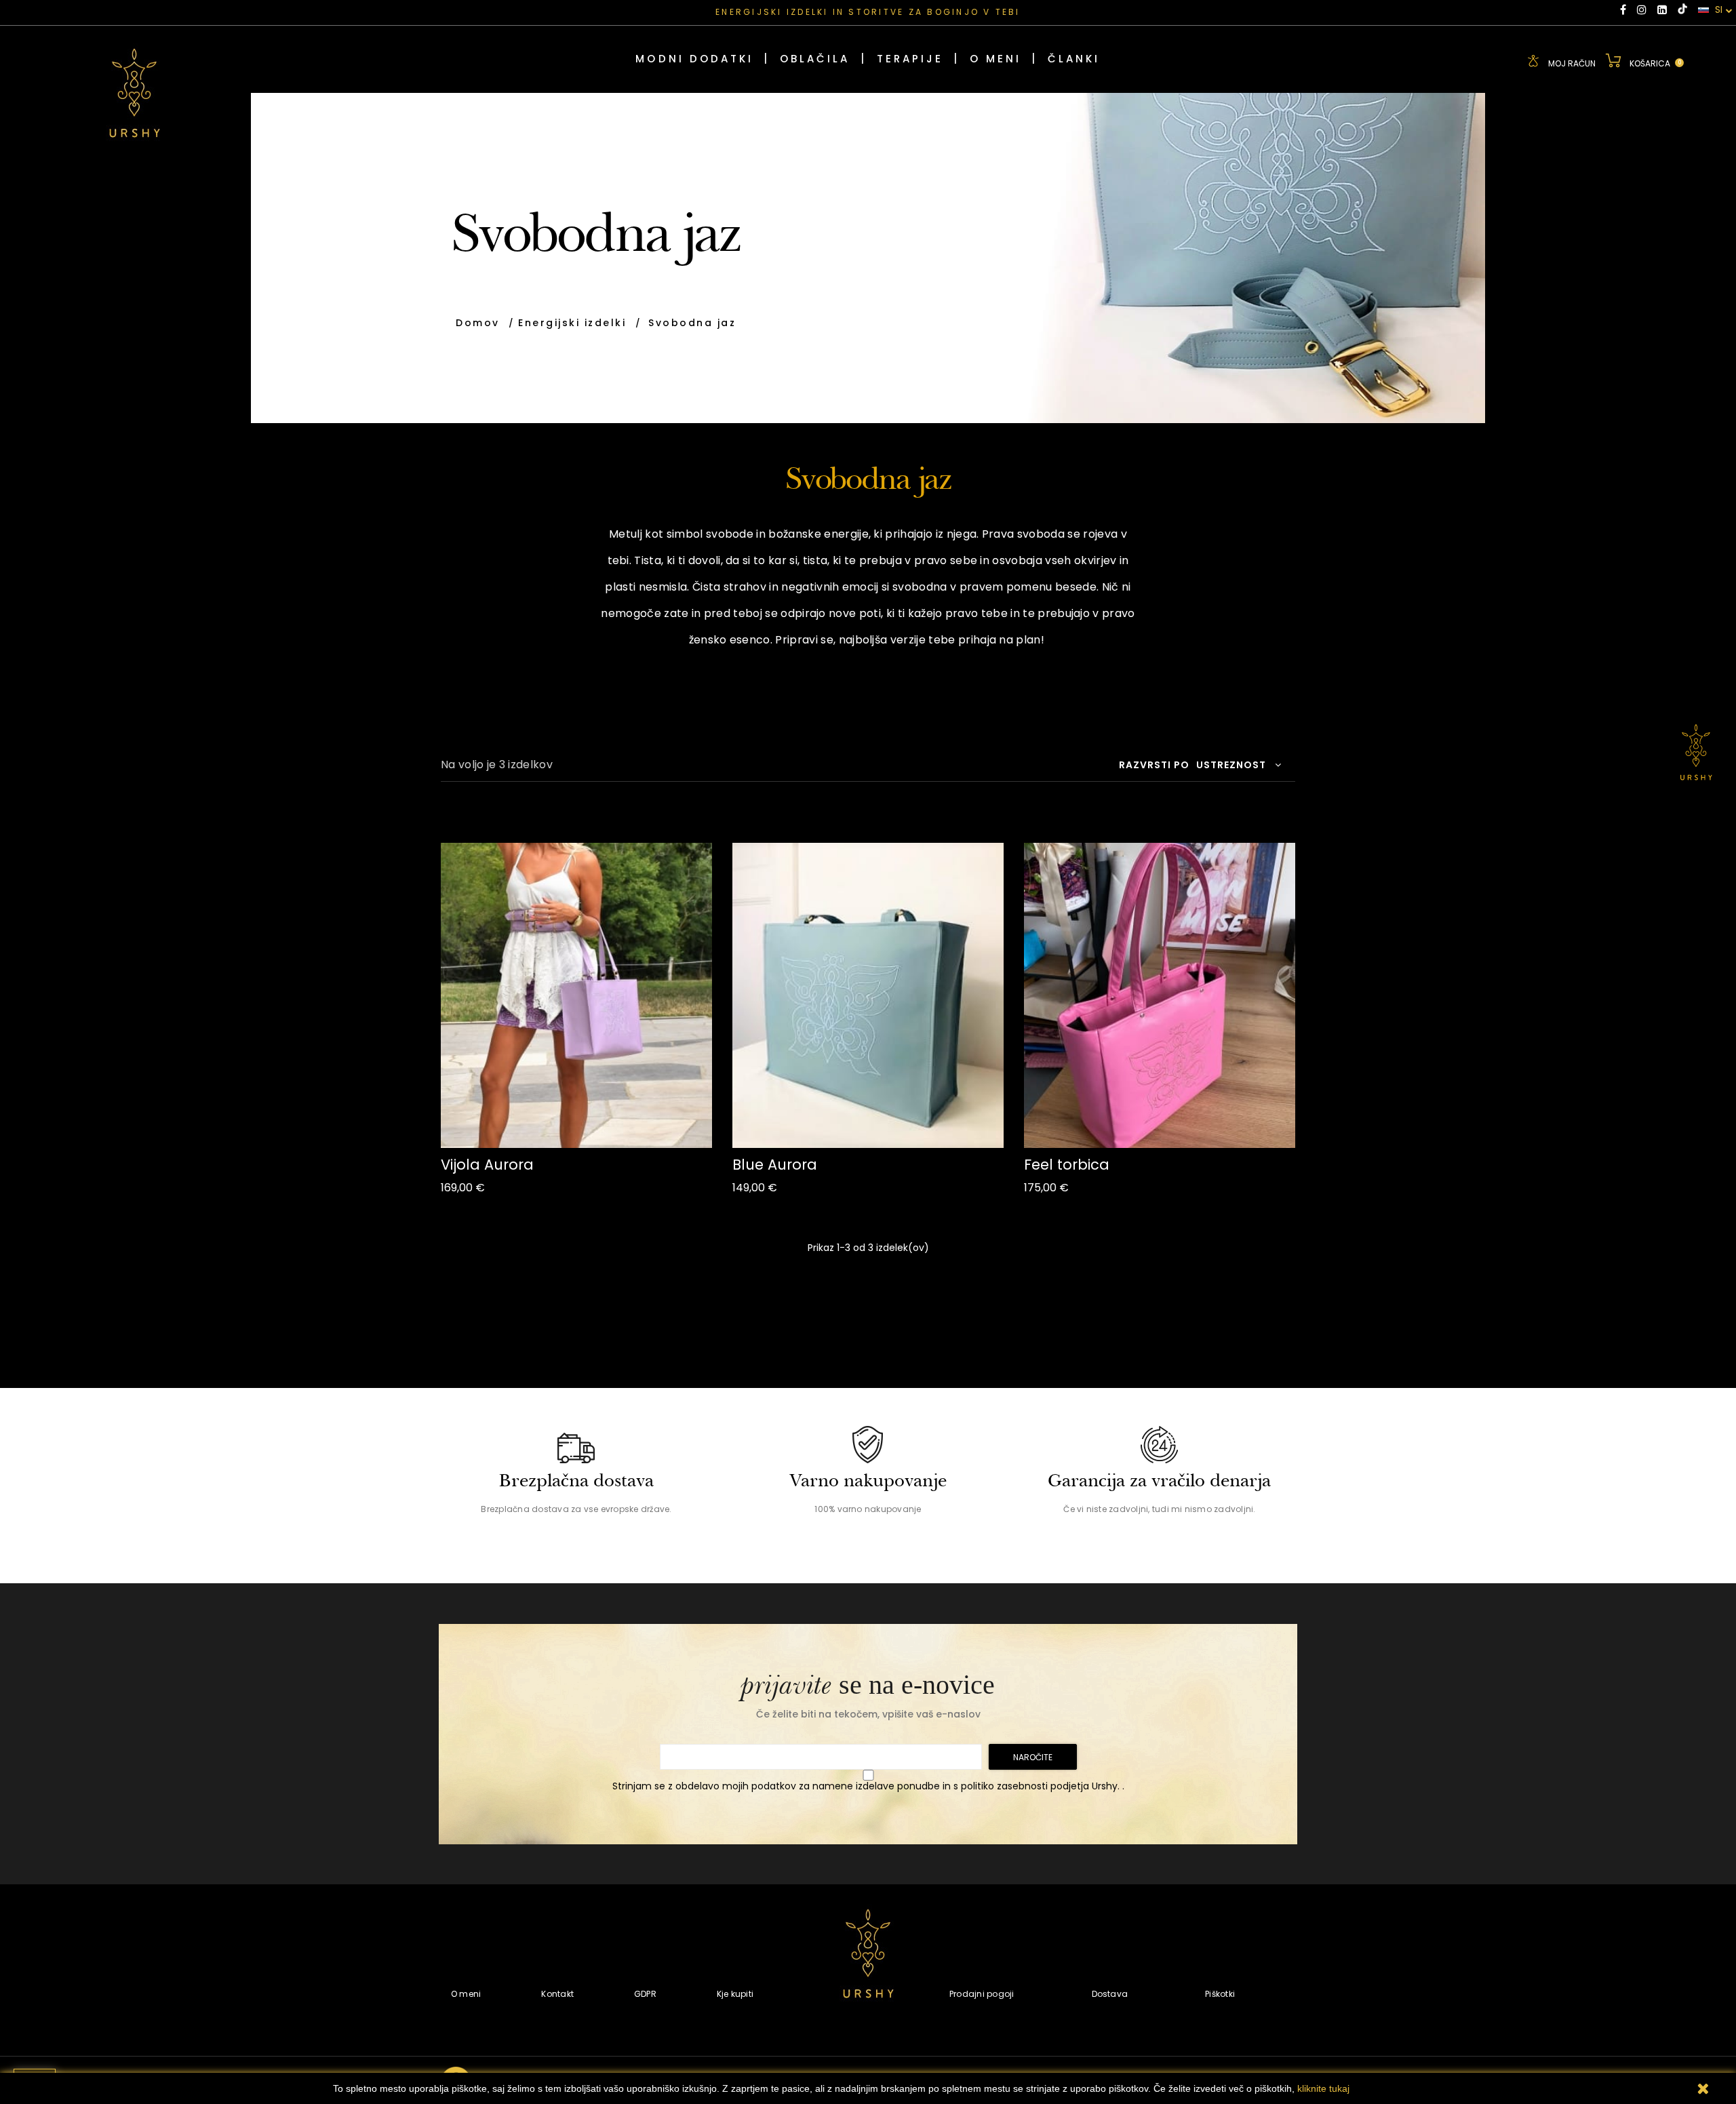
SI (1717, 10)
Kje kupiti (735, 1994)
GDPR (645, 1994)
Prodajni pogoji (982, 1994)
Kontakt (557, 1994)
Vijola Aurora (487, 1165)
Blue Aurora (775, 1165)
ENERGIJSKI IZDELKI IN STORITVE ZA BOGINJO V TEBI (868, 12)
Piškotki (1220, 1994)
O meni (466, 1994)
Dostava (1110, 1994)
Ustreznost (1231, 765)
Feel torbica (1067, 1165)
